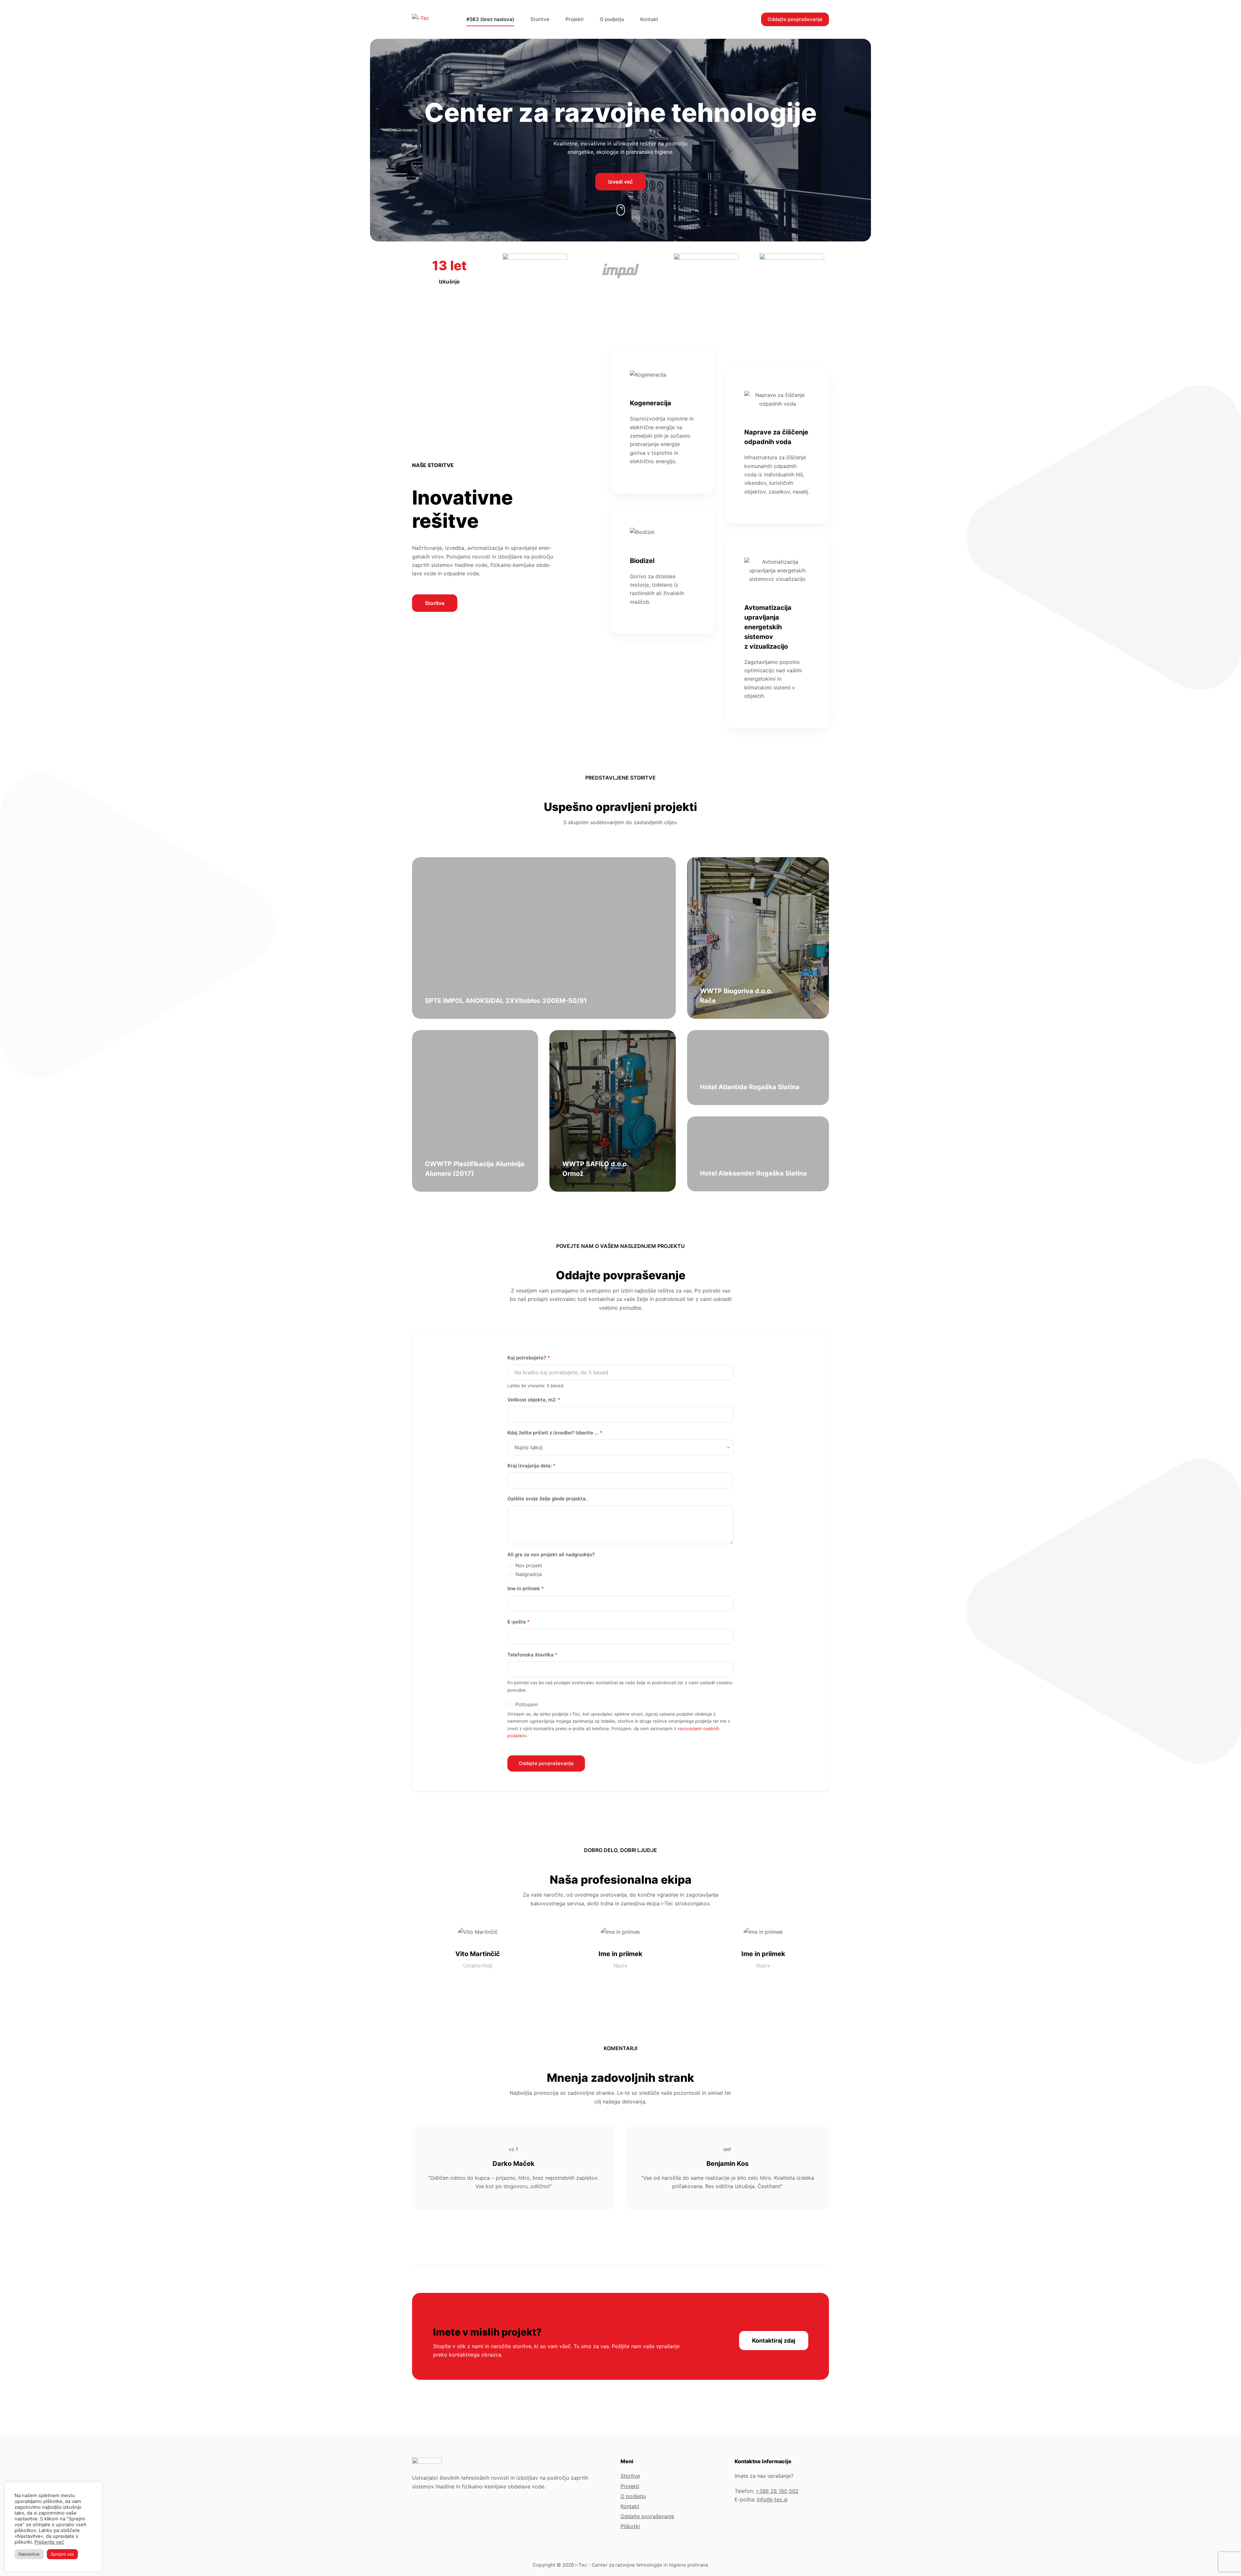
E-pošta (519, 1622)
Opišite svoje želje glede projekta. (547, 1499)
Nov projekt (529, 1565)
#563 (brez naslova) (490, 19)
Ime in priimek (526, 1588)
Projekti (575, 19)
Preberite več (49, 2542)
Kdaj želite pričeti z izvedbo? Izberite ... (555, 1433)
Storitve (540, 19)
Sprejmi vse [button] (62, 2554)
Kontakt (649, 19)
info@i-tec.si (772, 2499)
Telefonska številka (532, 1655)
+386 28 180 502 (777, 2491)
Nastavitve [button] (29, 2554)
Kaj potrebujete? (529, 1358)
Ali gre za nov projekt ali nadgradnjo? (551, 1554)
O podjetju (612, 19)
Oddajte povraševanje (647, 2516)
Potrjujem (527, 1704)
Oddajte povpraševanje (795, 19)
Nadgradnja (529, 1574)
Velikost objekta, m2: (534, 1400)
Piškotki (630, 2526)
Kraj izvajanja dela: (531, 1466)
